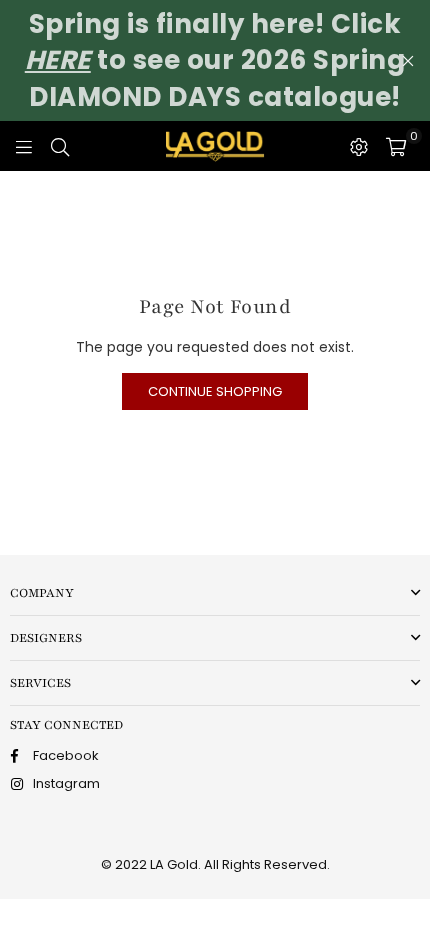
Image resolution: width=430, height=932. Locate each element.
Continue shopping (215, 391)
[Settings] (359, 146)
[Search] (60, 146)
